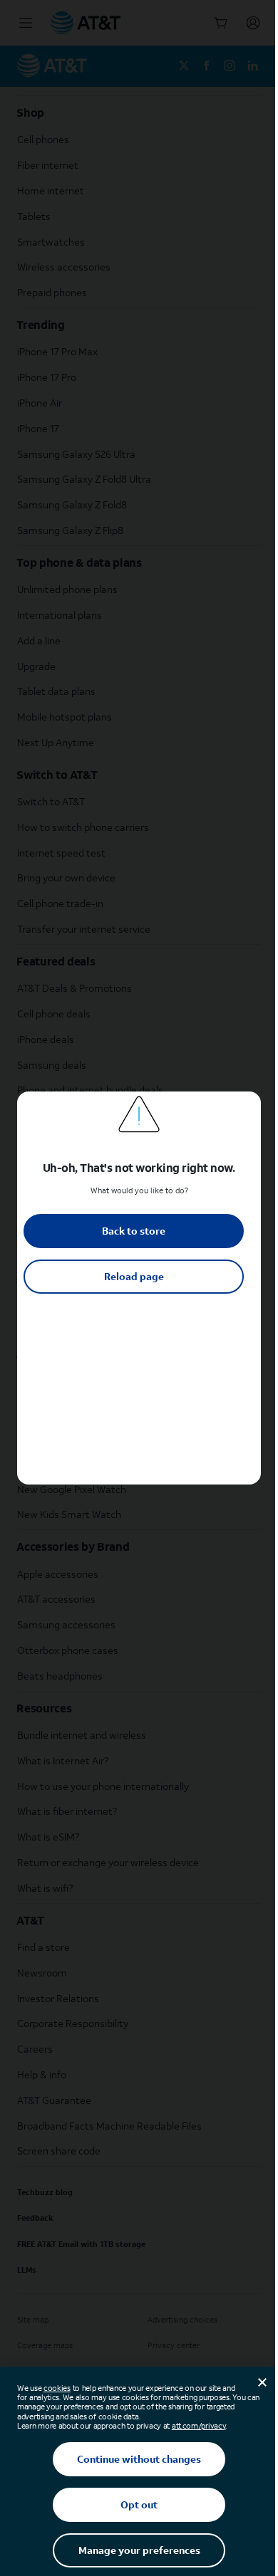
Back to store (134, 1231)
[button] (139, 1288)
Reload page (134, 1276)
